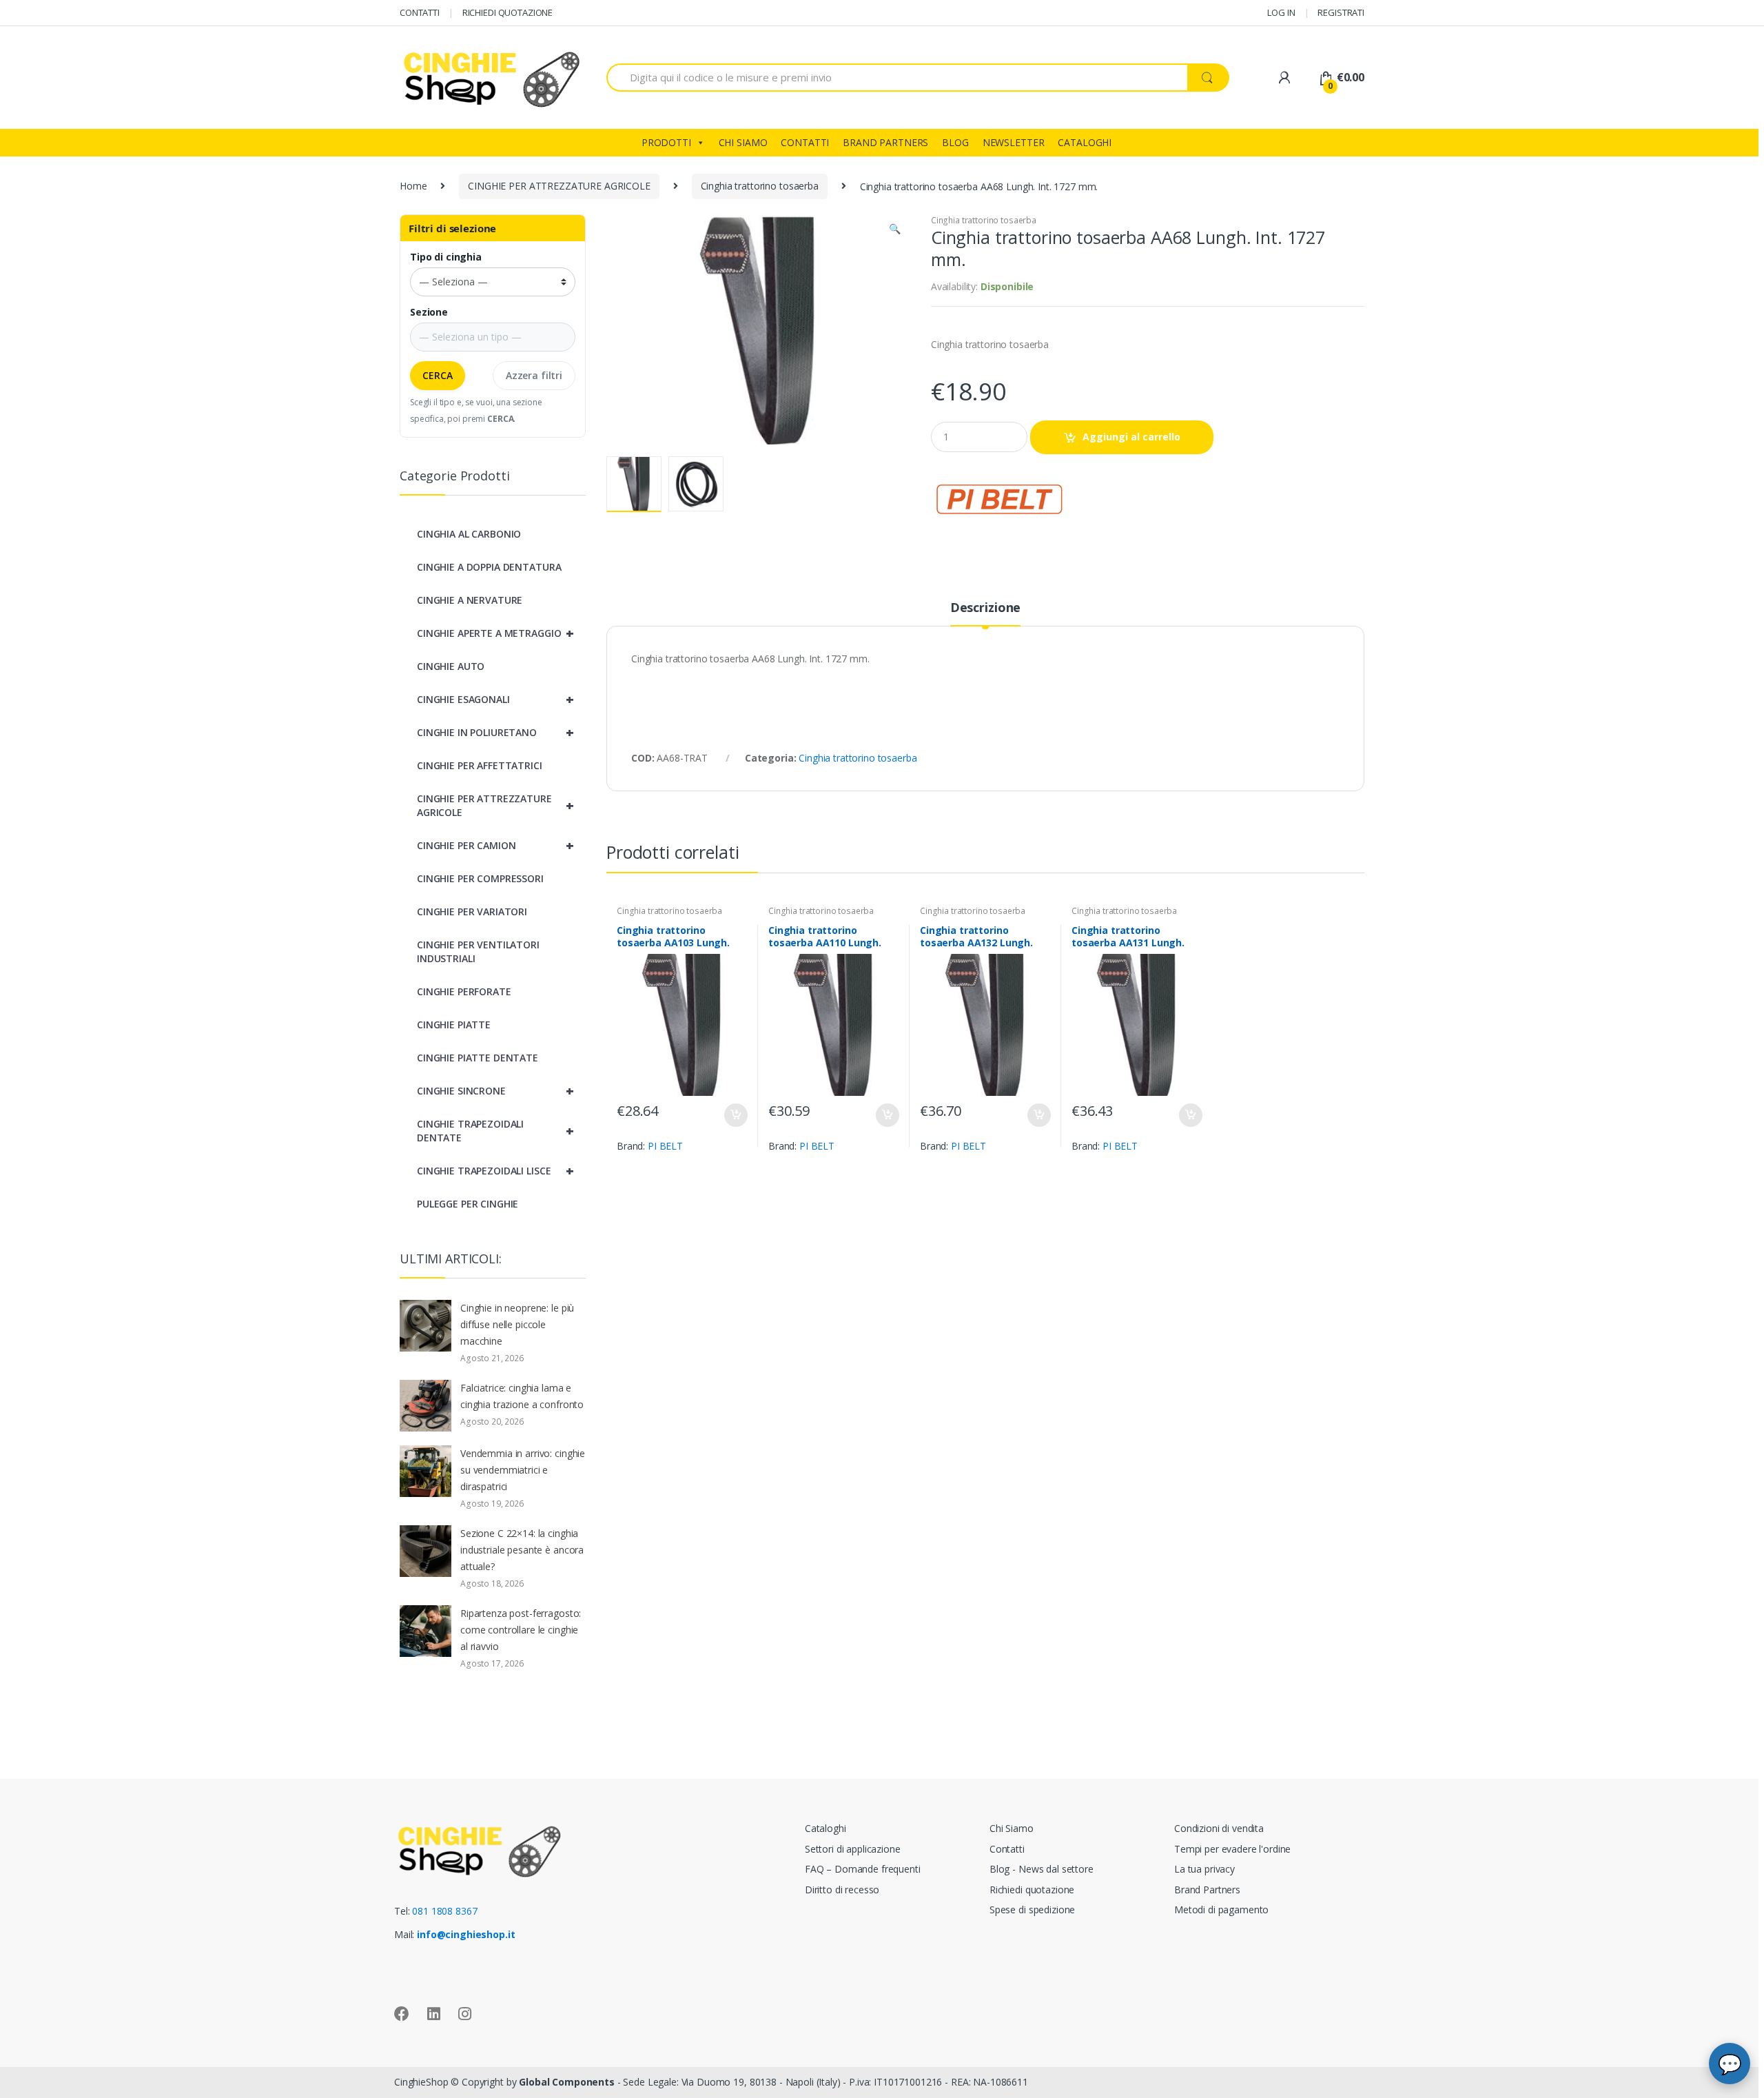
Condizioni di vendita (1219, 1828)
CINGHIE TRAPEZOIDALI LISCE (495, 1171)
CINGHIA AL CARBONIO (469, 534)
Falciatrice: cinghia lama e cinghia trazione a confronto (522, 1396)
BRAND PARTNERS (885, 142)
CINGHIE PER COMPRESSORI (480, 878)
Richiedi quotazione (1032, 1890)
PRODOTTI (666, 142)
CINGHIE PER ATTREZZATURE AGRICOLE (559, 186)
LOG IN (1281, 12)
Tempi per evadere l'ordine (1232, 1849)
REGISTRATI (1341, 12)
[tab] (985, 613)
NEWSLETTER (1014, 142)
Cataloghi (825, 1828)
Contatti (1007, 1849)
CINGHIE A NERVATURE (470, 600)
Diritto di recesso (842, 1890)
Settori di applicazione (853, 1849)
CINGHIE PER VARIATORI (472, 911)
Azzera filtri (534, 375)
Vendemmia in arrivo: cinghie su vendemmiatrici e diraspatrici (523, 1470)
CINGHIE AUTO (451, 666)
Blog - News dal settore (1042, 1869)
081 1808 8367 (444, 1911)
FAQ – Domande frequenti (863, 1869)
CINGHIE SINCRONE (495, 1091)
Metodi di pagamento (1221, 1909)
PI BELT (665, 1146)
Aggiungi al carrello (1131, 437)
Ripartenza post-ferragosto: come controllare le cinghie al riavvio (521, 1630)
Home (413, 186)
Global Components (567, 2082)
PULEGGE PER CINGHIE (468, 1204)
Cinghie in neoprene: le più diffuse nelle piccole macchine (517, 1324)
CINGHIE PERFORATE (464, 991)
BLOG (955, 142)
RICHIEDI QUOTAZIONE (507, 12)
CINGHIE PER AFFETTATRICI (480, 765)
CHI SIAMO (743, 142)
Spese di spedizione (1032, 1909)
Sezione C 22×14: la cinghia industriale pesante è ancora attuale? (522, 1550)
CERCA (438, 375)
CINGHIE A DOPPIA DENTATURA (489, 567)
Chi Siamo (1012, 1828)
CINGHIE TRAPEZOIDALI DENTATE (495, 1131)
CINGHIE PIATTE (454, 1025)
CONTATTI (420, 12)
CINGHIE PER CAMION (495, 845)
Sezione (429, 312)
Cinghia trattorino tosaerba (760, 186)
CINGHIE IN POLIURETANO (495, 732)
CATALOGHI (1085, 142)
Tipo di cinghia (446, 257)
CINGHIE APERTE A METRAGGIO (495, 633)
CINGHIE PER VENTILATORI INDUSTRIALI (478, 951)
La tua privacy (1204, 1869)
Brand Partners (1207, 1890)
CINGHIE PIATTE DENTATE (478, 1058)
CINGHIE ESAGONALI (495, 699)
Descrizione (985, 608)
